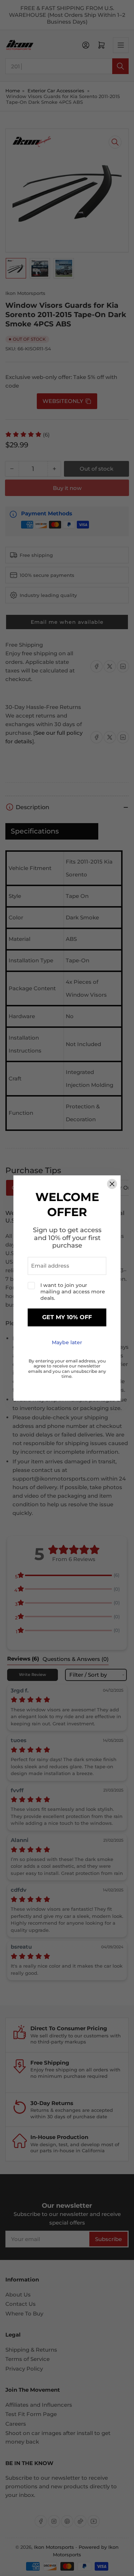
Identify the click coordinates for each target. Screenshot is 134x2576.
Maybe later (67, 1342)
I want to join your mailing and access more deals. (73, 1292)
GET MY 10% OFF (67, 1318)
